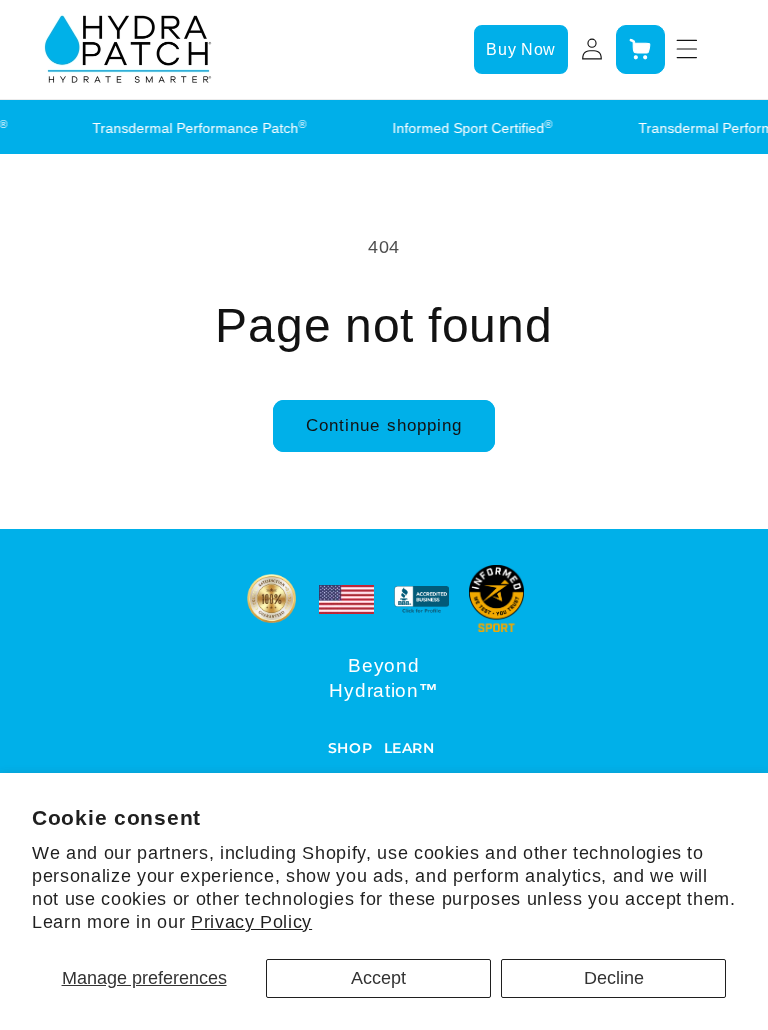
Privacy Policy (251, 922)
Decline (614, 978)
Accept (378, 978)
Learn (409, 748)
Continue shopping (384, 425)
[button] (640, 49)
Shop (350, 748)
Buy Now (521, 49)
